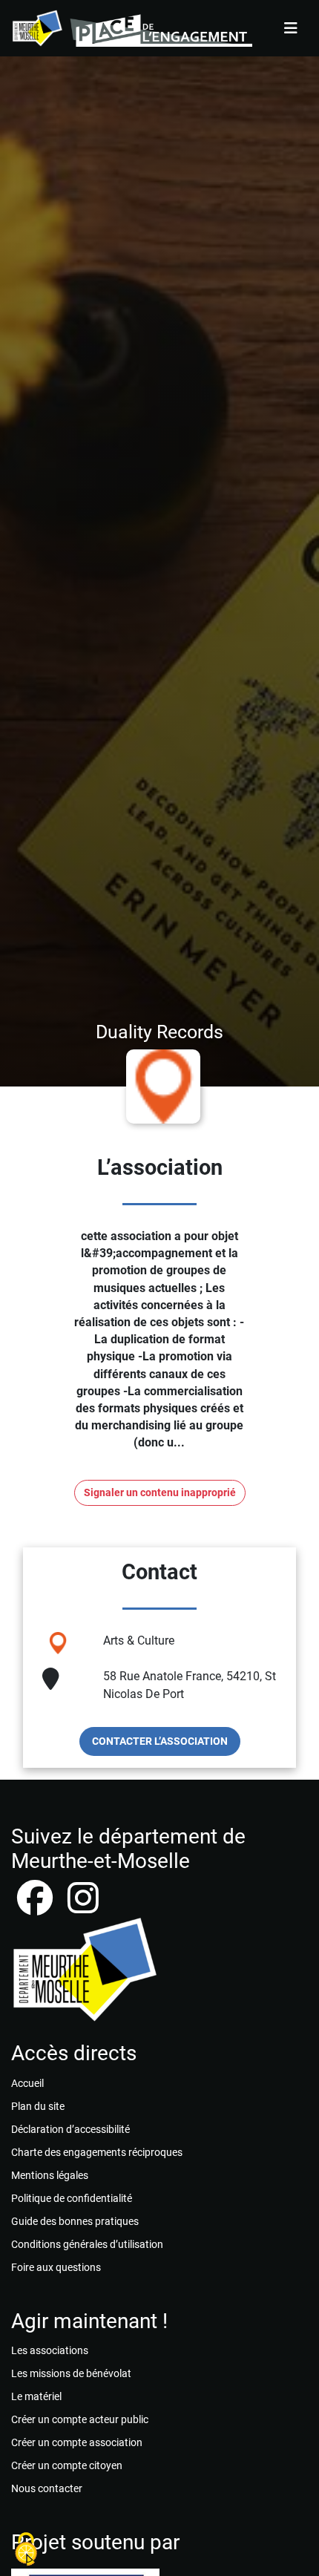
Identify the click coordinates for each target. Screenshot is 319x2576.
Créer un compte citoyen (67, 2465)
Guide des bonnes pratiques (75, 2221)
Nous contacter (47, 2488)
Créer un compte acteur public (80, 2419)
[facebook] (36, 1907)
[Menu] (291, 28)
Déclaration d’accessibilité (70, 2129)
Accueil (27, 2083)
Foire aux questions (56, 2267)
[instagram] (83, 1907)
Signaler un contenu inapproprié (160, 1493)
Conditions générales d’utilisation (87, 2244)
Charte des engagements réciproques (97, 2152)
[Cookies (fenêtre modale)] (26, 2550)
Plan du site (38, 2106)
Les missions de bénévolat (71, 2373)
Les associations (50, 2350)
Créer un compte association (77, 2442)
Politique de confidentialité (72, 2198)
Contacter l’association (160, 1741)
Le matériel (36, 2396)
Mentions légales (50, 2175)
